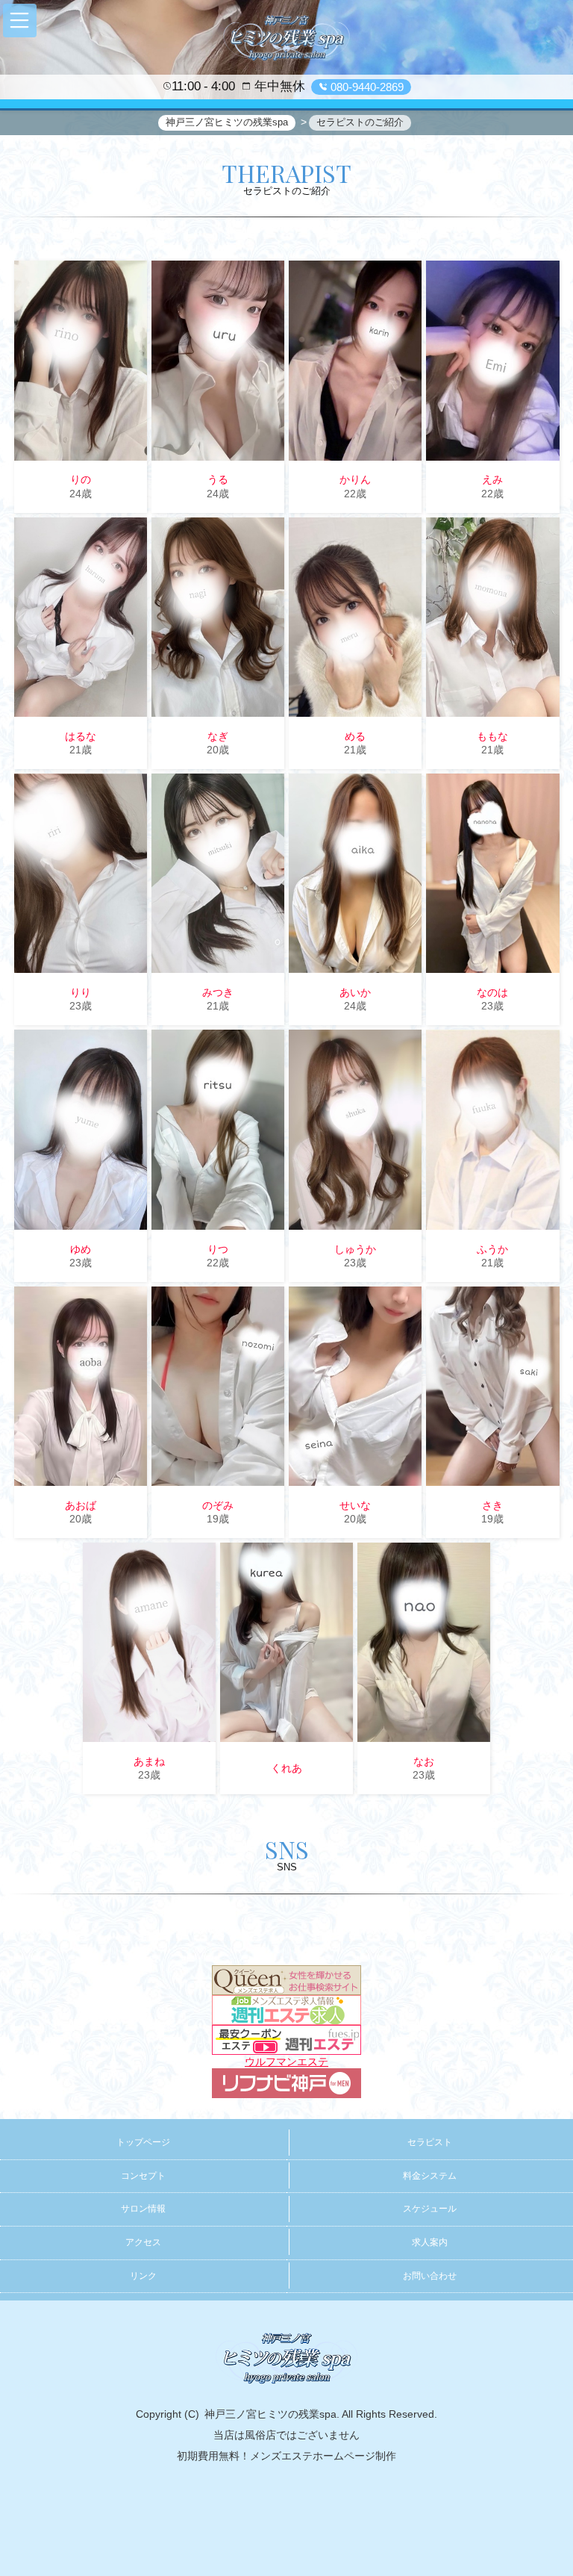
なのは (492, 992)
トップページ (143, 2142)
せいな (355, 1505)
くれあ (286, 1768)
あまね (149, 1761)
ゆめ (81, 1249)
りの (81, 479)
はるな (81, 736)
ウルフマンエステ (286, 2062)
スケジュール (430, 2209)
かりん (355, 479)
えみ (492, 479)
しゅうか (355, 1249)
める (355, 736)
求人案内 (430, 2242)
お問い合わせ (430, 2276)
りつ (218, 1249)
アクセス (143, 2242)
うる (218, 479)
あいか (355, 992)
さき (492, 1505)
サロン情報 (143, 2209)
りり (81, 992)
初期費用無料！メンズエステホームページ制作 (286, 2456)
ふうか (492, 1249)
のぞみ (218, 1505)
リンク (143, 2276)
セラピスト (430, 2142)
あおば (81, 1505)
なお (424, 1761)
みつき (218, 992)
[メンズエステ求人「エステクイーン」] (286, 1979)
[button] (20, 21)
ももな (492, 736)
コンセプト (143, 2176)
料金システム (430, 2176)
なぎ (218, 736)
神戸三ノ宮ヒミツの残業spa (270, 2414)
